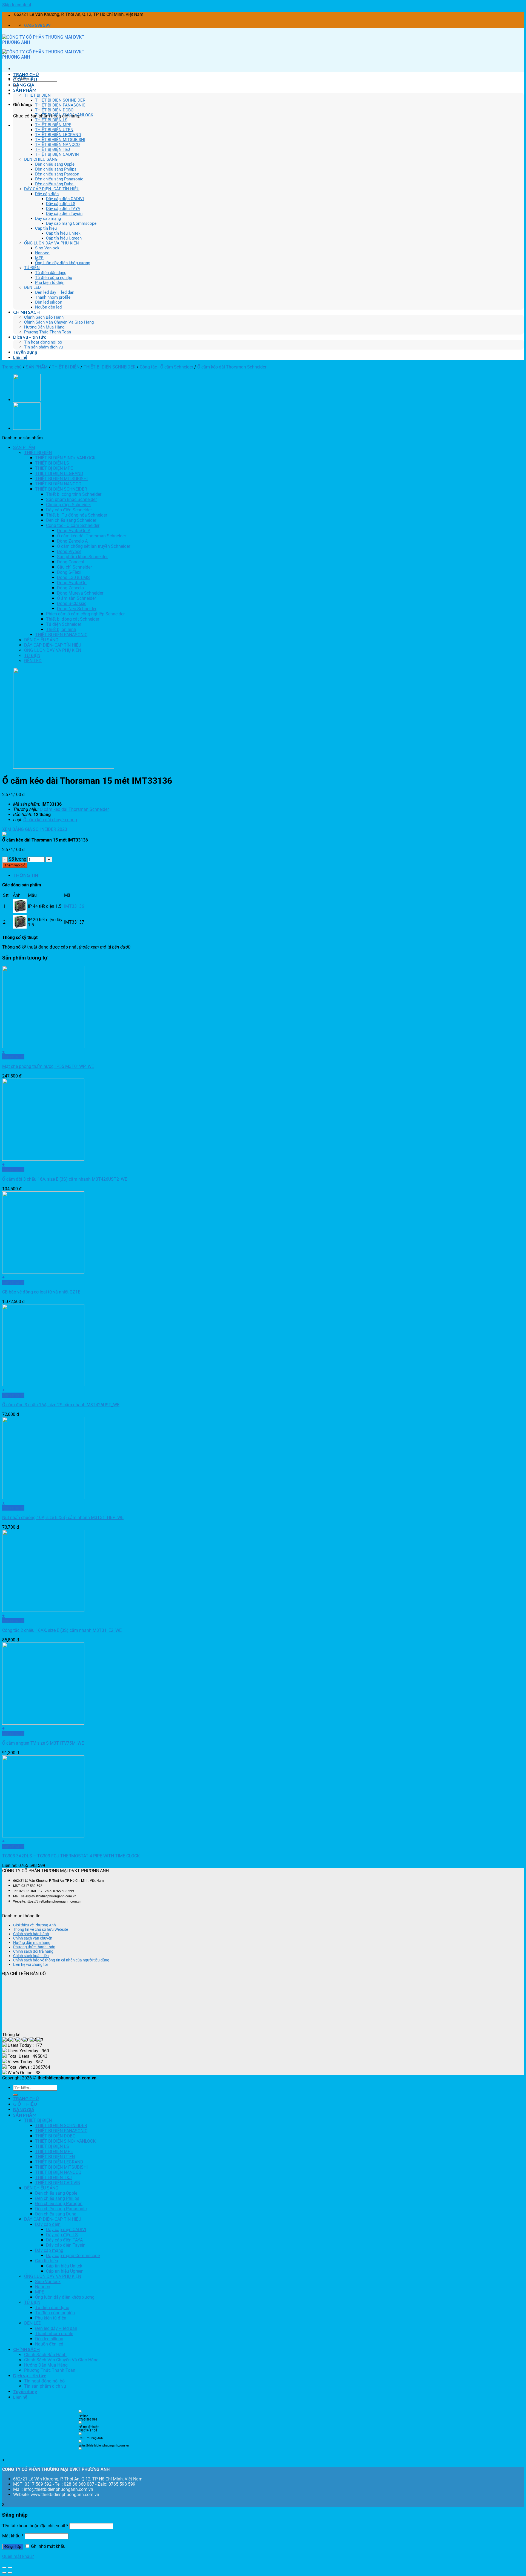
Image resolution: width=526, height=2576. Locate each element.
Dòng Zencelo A (72, 541)
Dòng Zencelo (70, 588)
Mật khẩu (13, 2536)
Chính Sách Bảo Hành (44, 317)
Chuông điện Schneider (68, 505)
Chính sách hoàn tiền (31, 1956)
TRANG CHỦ (26, 74)
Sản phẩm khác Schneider (71, 499)
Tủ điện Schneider (64, 624)
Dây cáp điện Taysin (64, 214)
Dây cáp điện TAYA (63, 209)
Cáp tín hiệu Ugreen (64, 238)
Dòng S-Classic (72, 603)
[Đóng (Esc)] (4, 2568)
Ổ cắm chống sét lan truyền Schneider (94, 546)
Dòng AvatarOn (72, 583)
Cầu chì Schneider (74, 567)
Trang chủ (12, 367)
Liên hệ (20, 357)
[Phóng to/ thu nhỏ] (10, 2568)
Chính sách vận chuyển (33, 1938)
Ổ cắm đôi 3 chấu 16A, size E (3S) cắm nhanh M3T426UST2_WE (65, 1179)
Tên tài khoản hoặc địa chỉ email (35, 2526)
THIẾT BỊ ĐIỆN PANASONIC (60, 105)
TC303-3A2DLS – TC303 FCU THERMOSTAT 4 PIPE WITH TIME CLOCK (71, 1856)
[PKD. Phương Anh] (80, 2442)
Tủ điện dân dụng (51, 273)
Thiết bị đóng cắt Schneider (73, 619)
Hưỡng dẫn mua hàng (32, 1943)
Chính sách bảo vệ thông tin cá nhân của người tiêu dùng (61, 1960)
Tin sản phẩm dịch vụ (43, 347)
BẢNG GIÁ (24, 85)
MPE (39, 258)
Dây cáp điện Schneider (69, 510)
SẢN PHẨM (25, 90)
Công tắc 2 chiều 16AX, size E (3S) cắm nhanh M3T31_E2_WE (62, 1630)
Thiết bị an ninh (61, 629)
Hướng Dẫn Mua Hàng (44, 327)
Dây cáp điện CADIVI (65, 199)
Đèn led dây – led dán (55, 292)
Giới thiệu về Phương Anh (35, 1925)
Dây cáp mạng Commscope (71, 223)
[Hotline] (80, 2412)
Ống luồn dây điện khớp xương (63, 263)
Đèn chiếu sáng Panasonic (59, 179)
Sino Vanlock (47, 248)
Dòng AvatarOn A (74, 531)
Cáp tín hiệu (46, 228)
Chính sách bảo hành (31, 1934)
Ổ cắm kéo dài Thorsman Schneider (232, 367)
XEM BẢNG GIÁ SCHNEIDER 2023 (35, 829)
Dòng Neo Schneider (77, 609)
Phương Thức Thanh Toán (48, 332)
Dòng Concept (71, 562)
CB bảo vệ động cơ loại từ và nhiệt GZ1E (41, 1292)
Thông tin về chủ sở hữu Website (41, 1929)
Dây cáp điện (47, 194)
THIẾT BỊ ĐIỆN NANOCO (57, 145)
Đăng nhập (13, 2547)
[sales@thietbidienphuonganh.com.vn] (80, 2449)
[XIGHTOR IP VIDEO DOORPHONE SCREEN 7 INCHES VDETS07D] (27, 428)
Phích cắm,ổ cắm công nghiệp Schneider (85, 614)
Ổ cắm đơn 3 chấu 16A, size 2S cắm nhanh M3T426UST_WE (61, 1405)
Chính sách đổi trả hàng (33, 1951)
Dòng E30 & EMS (73, 577)
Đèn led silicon (49, 302)
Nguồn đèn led (48, 307)
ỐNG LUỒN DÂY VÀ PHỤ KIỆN (52, 243)
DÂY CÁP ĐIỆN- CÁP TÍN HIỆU (52, 189)
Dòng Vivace (69, 551)
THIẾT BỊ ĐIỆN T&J (52, 149)
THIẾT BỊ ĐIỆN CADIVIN (57, 154)
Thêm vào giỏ (15, 865)
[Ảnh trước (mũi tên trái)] (4, 2573)
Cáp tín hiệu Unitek (63, 233)
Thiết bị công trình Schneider (74, 494)
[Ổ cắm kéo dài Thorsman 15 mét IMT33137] (27, 400)
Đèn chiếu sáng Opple (55, 164)
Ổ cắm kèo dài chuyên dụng (50, 820)
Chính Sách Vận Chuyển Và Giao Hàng (59, 322)
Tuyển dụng (25, 352)
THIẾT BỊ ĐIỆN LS (51, 120)
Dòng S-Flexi (69, 572)
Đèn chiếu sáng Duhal (55, 184)
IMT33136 (74, 906)
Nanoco (42, 253)
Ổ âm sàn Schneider (76, 598)
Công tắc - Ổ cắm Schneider (166, 367)
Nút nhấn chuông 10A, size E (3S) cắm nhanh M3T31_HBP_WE (63, 1518)
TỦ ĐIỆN (32, 268)
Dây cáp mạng (48, 218)
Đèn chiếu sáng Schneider (71, 520)
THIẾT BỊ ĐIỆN (37, 95)
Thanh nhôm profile (53, 297)
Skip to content (17, 5)
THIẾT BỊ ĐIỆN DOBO (54, 110)
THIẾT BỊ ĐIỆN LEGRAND (58, 135)
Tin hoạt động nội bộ (43, 342)
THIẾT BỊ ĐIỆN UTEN (54, 130)
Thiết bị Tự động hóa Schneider (77, 515)
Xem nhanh (13, 1057)
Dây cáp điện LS (61, 204)
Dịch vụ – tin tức (30, 337)
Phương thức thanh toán (34, 1947)
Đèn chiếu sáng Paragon (57, 174)
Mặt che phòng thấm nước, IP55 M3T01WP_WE (48, 1066)
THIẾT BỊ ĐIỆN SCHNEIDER (60, 100)
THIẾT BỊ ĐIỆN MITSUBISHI (60, 140)
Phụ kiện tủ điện (50, 283)
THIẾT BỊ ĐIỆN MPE (53, 125)
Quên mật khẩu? (18, 2556)
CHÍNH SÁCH (26, 312)
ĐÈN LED (32, 287)
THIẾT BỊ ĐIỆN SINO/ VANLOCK (64, 115)
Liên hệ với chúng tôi (30, 1964)
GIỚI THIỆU (25, 80)
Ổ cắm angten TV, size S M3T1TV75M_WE (43, 1743)
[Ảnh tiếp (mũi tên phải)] (10, 2573)
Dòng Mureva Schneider (80, 593)
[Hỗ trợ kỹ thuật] (80, 2434)
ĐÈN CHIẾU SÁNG (41, 159)
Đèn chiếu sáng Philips (56, 169)
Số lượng (18, 859)
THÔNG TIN (26, 875)
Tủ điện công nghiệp (54, 278)
